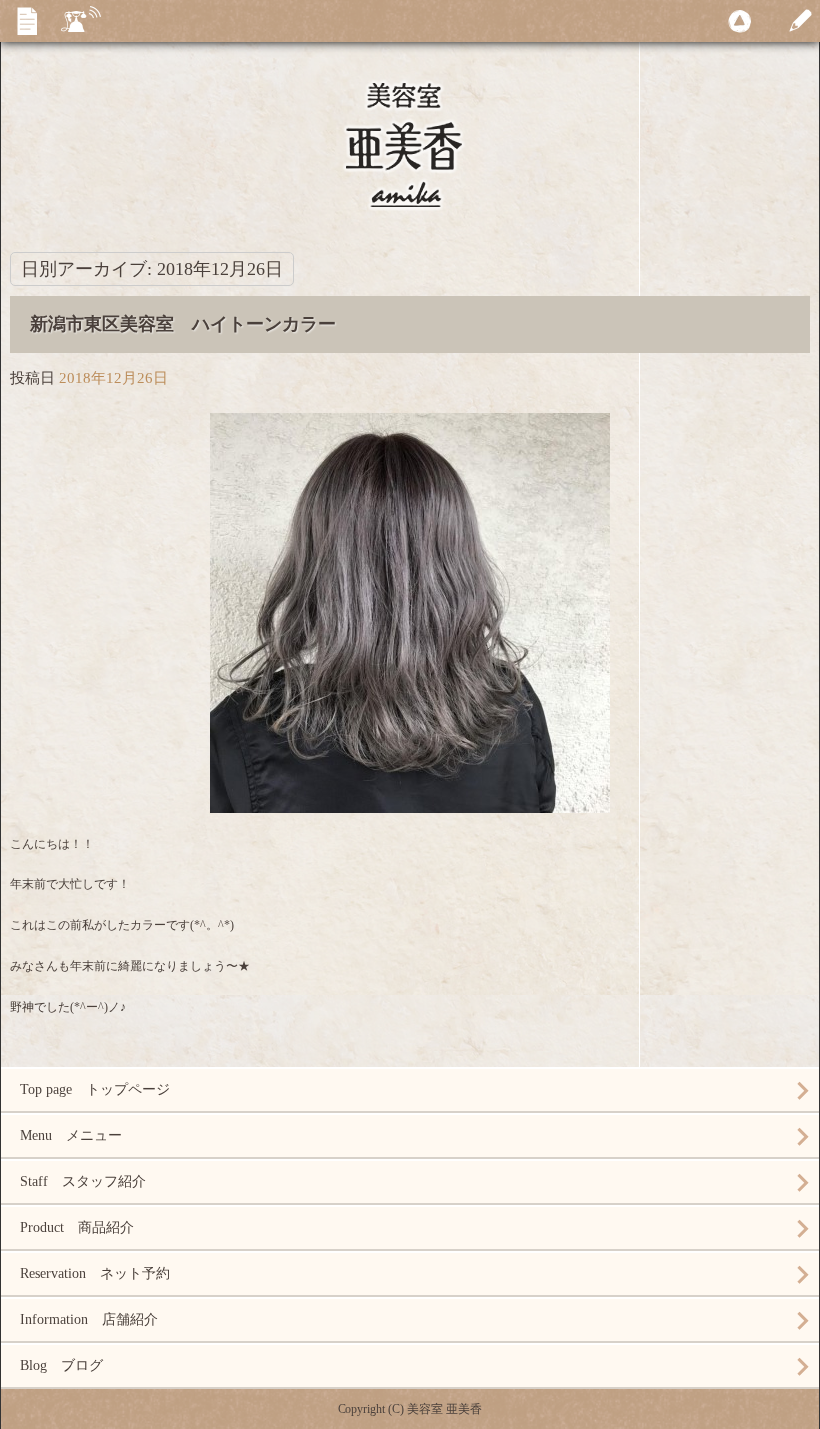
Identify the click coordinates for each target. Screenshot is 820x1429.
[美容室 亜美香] (410, 170)
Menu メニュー (71, 1135)
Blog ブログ (61, 1365)
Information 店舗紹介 (89, 1319)
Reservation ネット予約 (95, 1273)
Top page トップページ (95, 1089)
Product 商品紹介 (77, 1227)
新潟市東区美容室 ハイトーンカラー (183, 324)
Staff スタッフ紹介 (83, 1181)
